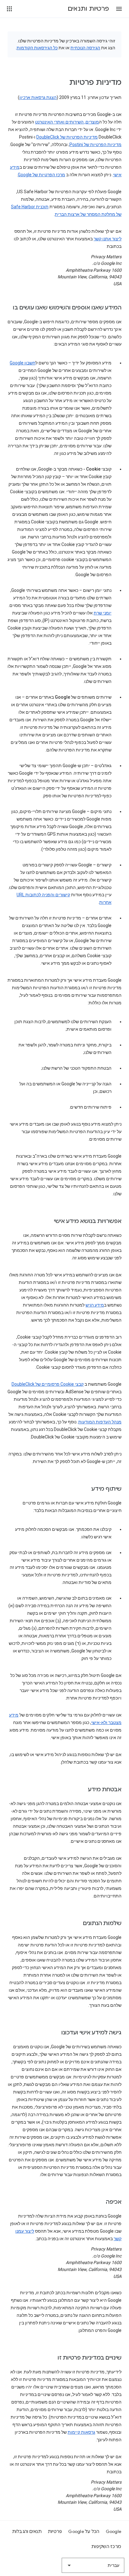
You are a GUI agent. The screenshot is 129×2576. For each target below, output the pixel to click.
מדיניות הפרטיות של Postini (95, 145)
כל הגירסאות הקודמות (37, 48)
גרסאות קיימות (81, 2432)
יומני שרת (103, 613)
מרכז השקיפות (106, 2546)
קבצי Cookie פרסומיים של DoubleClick (48, 1384)
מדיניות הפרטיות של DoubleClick (67, 137)
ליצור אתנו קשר (108, 239)
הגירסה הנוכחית (85, 48)
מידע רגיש (95, 1305)
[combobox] (93, 2565)
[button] (119, 9)
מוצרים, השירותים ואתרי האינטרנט (67, 122)
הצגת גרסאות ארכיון (38, 97)
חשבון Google (23, 363)
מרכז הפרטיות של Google (41, 175)
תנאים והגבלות (27, 2531)
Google (114, 2531)
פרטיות (55, 2531)
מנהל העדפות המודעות (100, 1422)
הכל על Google (84, 2531)
